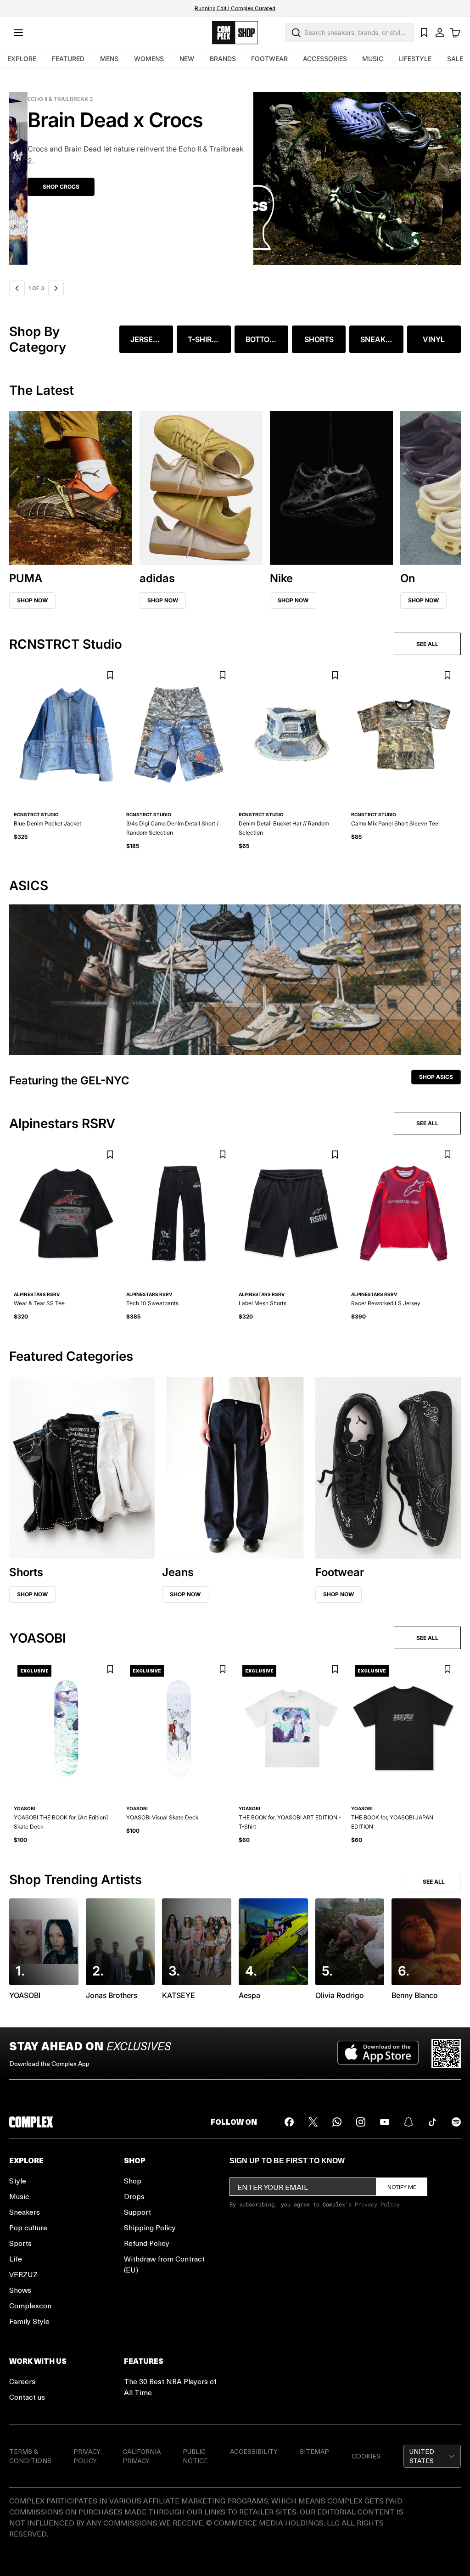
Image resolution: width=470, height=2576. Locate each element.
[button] (235, 173)
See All (434, 1882)
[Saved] (424, 33)
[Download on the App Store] (378, 2054)
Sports (20, 2243)
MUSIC (373, 59)
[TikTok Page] (432, 2122)
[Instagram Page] (361, 2122)
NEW (187, 59)
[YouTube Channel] (385, 2122)
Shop (133, 2180)
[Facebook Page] (289, 2122)
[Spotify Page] (456, 2122)
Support (137, 2212)
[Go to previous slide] (17, 288)
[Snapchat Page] (408, 2122)
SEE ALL (427, 644)
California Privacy (142, 2456)
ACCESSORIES (325, 59)
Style (18, 2180)
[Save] (110, 676)
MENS (109, 59)
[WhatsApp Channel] (337, 2122)
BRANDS (223, 59)
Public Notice (195, 2456)
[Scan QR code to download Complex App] (446, 2054)
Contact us (27, 2397)
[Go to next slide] (56, 288)
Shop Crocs (43, 187)
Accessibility (254, 2451)
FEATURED (68, 59)
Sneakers (25, 2212)
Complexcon (30, 2305)
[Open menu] (18, 33)
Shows (20, 2290)
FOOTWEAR (269, 59)
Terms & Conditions (30, 2456)
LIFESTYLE (415, 59)
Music (19, 2196)
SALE (455, 59)
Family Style (29, 2321)
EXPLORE (22, 59)
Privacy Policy (377, 2204)
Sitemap (314, 2451)
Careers (22, 2381)
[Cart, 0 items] (455, 33)
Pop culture (28, 2227)
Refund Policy (147, 2243)
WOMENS (149, 59)
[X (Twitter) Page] (313, 2122)
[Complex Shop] (235, 33)
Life (16, 2259)
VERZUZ (23, 2274)
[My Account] (440, 33)
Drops (134, 2196)
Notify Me (402, 2187)
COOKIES (366, 2456)
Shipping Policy (150, 2227)
